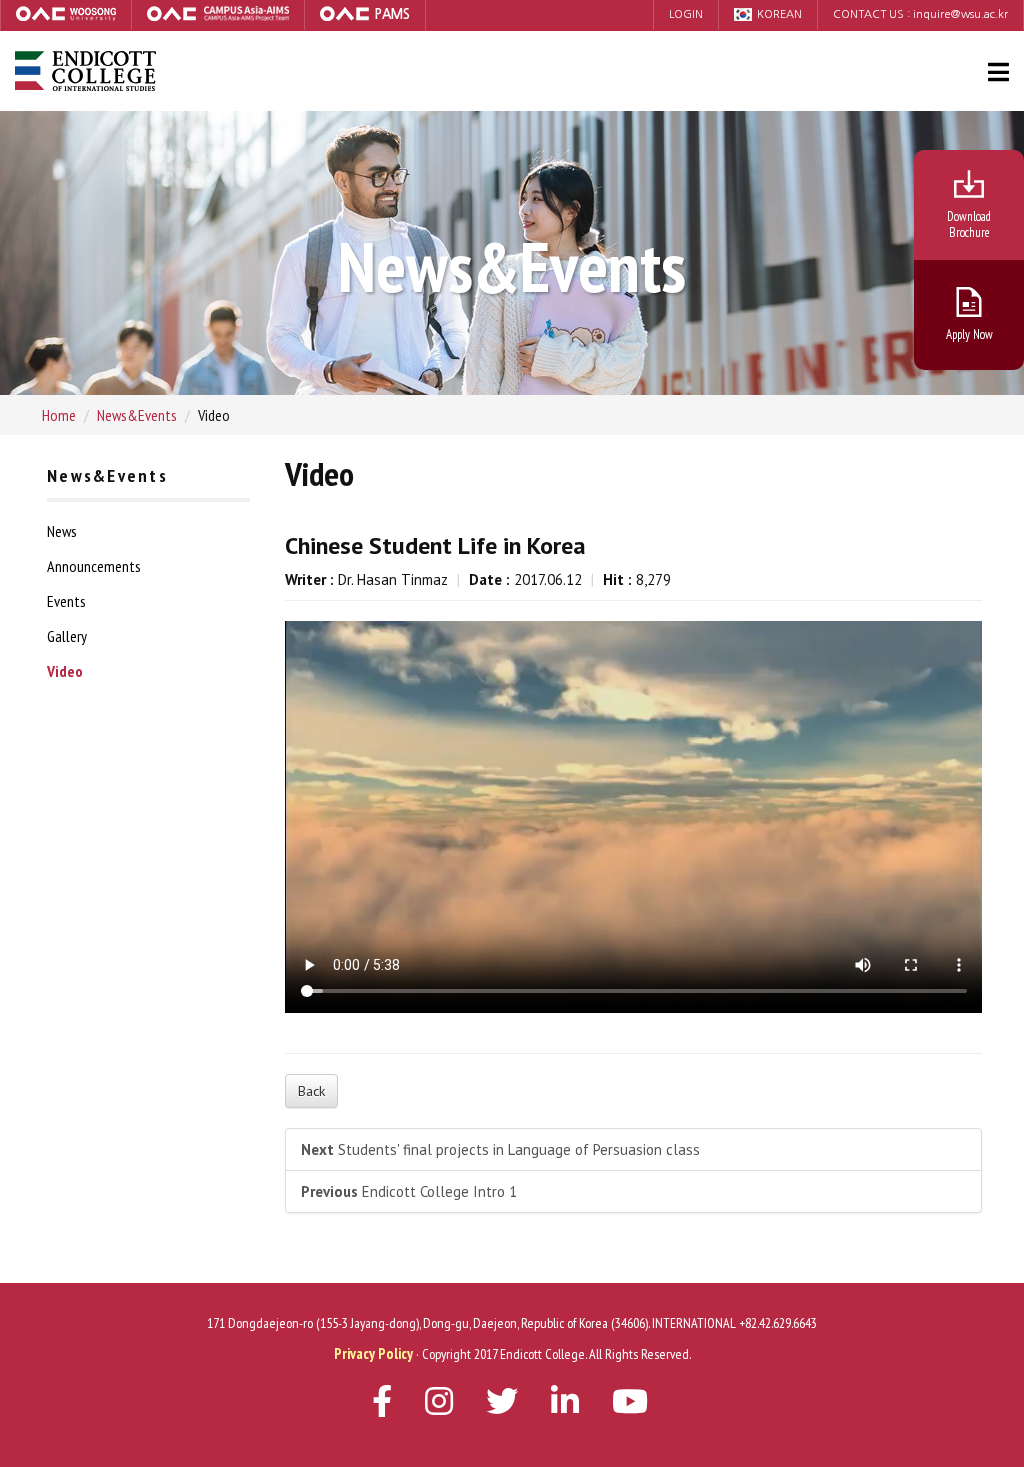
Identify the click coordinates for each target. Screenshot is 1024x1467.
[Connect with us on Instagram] (439, 1407)
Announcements (94, 566)
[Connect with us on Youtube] (565, 1407)
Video (65, 671)
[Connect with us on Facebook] (382, 1407)
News (62, 531)
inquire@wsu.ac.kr (960, 14)
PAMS (392, 14)
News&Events (137, 415)
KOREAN (779, 14)
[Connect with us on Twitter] (502, 1407)
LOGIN (686, 14)
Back (311, 1091)
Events (66, 601)
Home (59, 415)
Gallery (67, 636)
